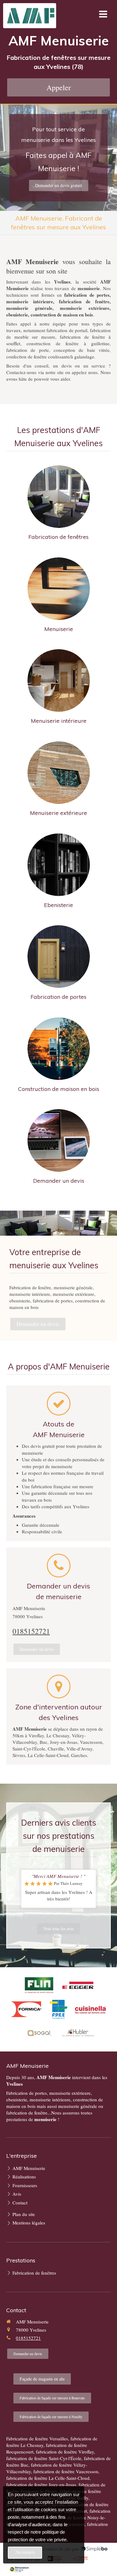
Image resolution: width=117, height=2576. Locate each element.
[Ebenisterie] (59, 865)
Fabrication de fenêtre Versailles (37, 2438)
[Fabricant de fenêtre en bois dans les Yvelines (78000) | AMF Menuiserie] (31, 16)
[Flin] (39, 1985)
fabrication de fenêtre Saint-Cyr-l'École (44, 2458)
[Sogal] (39, 2033)
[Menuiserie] (59, 589)
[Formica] (27, 2009)
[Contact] (59, 1140)
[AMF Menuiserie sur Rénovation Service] (19, 2569)
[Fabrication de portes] (59, 957)
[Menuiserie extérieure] (59, 773)
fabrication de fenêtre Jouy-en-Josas (41, 2485)
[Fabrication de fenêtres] (59, 497)
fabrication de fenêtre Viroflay (65, 2452)
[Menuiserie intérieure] (59, 681)
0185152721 (31, 1631)
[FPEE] (58, 2009)
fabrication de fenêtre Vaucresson (66, 2471)
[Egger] (78, 1985)
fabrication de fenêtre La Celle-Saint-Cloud (48, 2478)
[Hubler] (78, 2033)
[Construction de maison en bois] (59, 1049)
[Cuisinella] (90, 2009)
